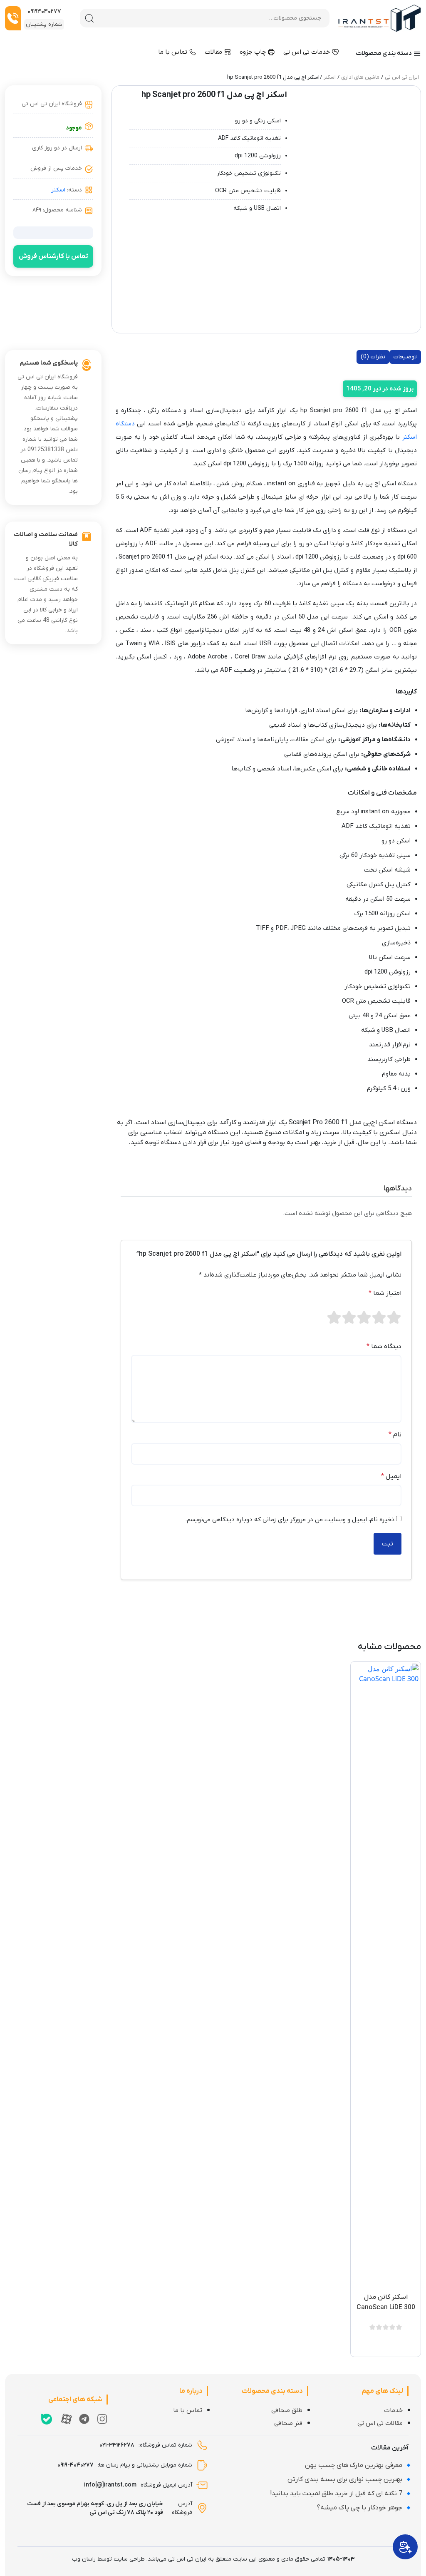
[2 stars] (379, 1317)
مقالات (214, 52)
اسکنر (330, 77)
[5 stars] (334, 1317)
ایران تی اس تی (402, 77)
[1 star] (394, 1317)
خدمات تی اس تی (307, 52)
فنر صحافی (288, 2423)
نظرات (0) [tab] (373, 357)
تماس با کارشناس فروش (53, 256)
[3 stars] (364, 1317)
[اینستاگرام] (102, 2419)
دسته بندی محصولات (384, 53)
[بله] (47, 2419)
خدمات (393, 2410)
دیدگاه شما (384, 1346)
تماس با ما (173, 52)
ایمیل (391, 1476)
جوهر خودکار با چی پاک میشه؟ (360, 2508)
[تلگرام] (84, 2419)
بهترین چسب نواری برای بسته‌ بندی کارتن (345, 2479)
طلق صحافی (287, 2410)
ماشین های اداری (360, 77)
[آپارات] (67, 2419)
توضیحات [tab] (405, 357)
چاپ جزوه (254, 52)
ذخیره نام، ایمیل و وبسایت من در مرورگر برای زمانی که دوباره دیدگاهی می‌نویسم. (290, 1520)
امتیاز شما (385, 1293)
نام (395, 1435)
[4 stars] (349, 1317)
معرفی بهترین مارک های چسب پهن (354, 2465)
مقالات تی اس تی (380, 2423)
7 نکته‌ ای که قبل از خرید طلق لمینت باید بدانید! (336, 2494)
